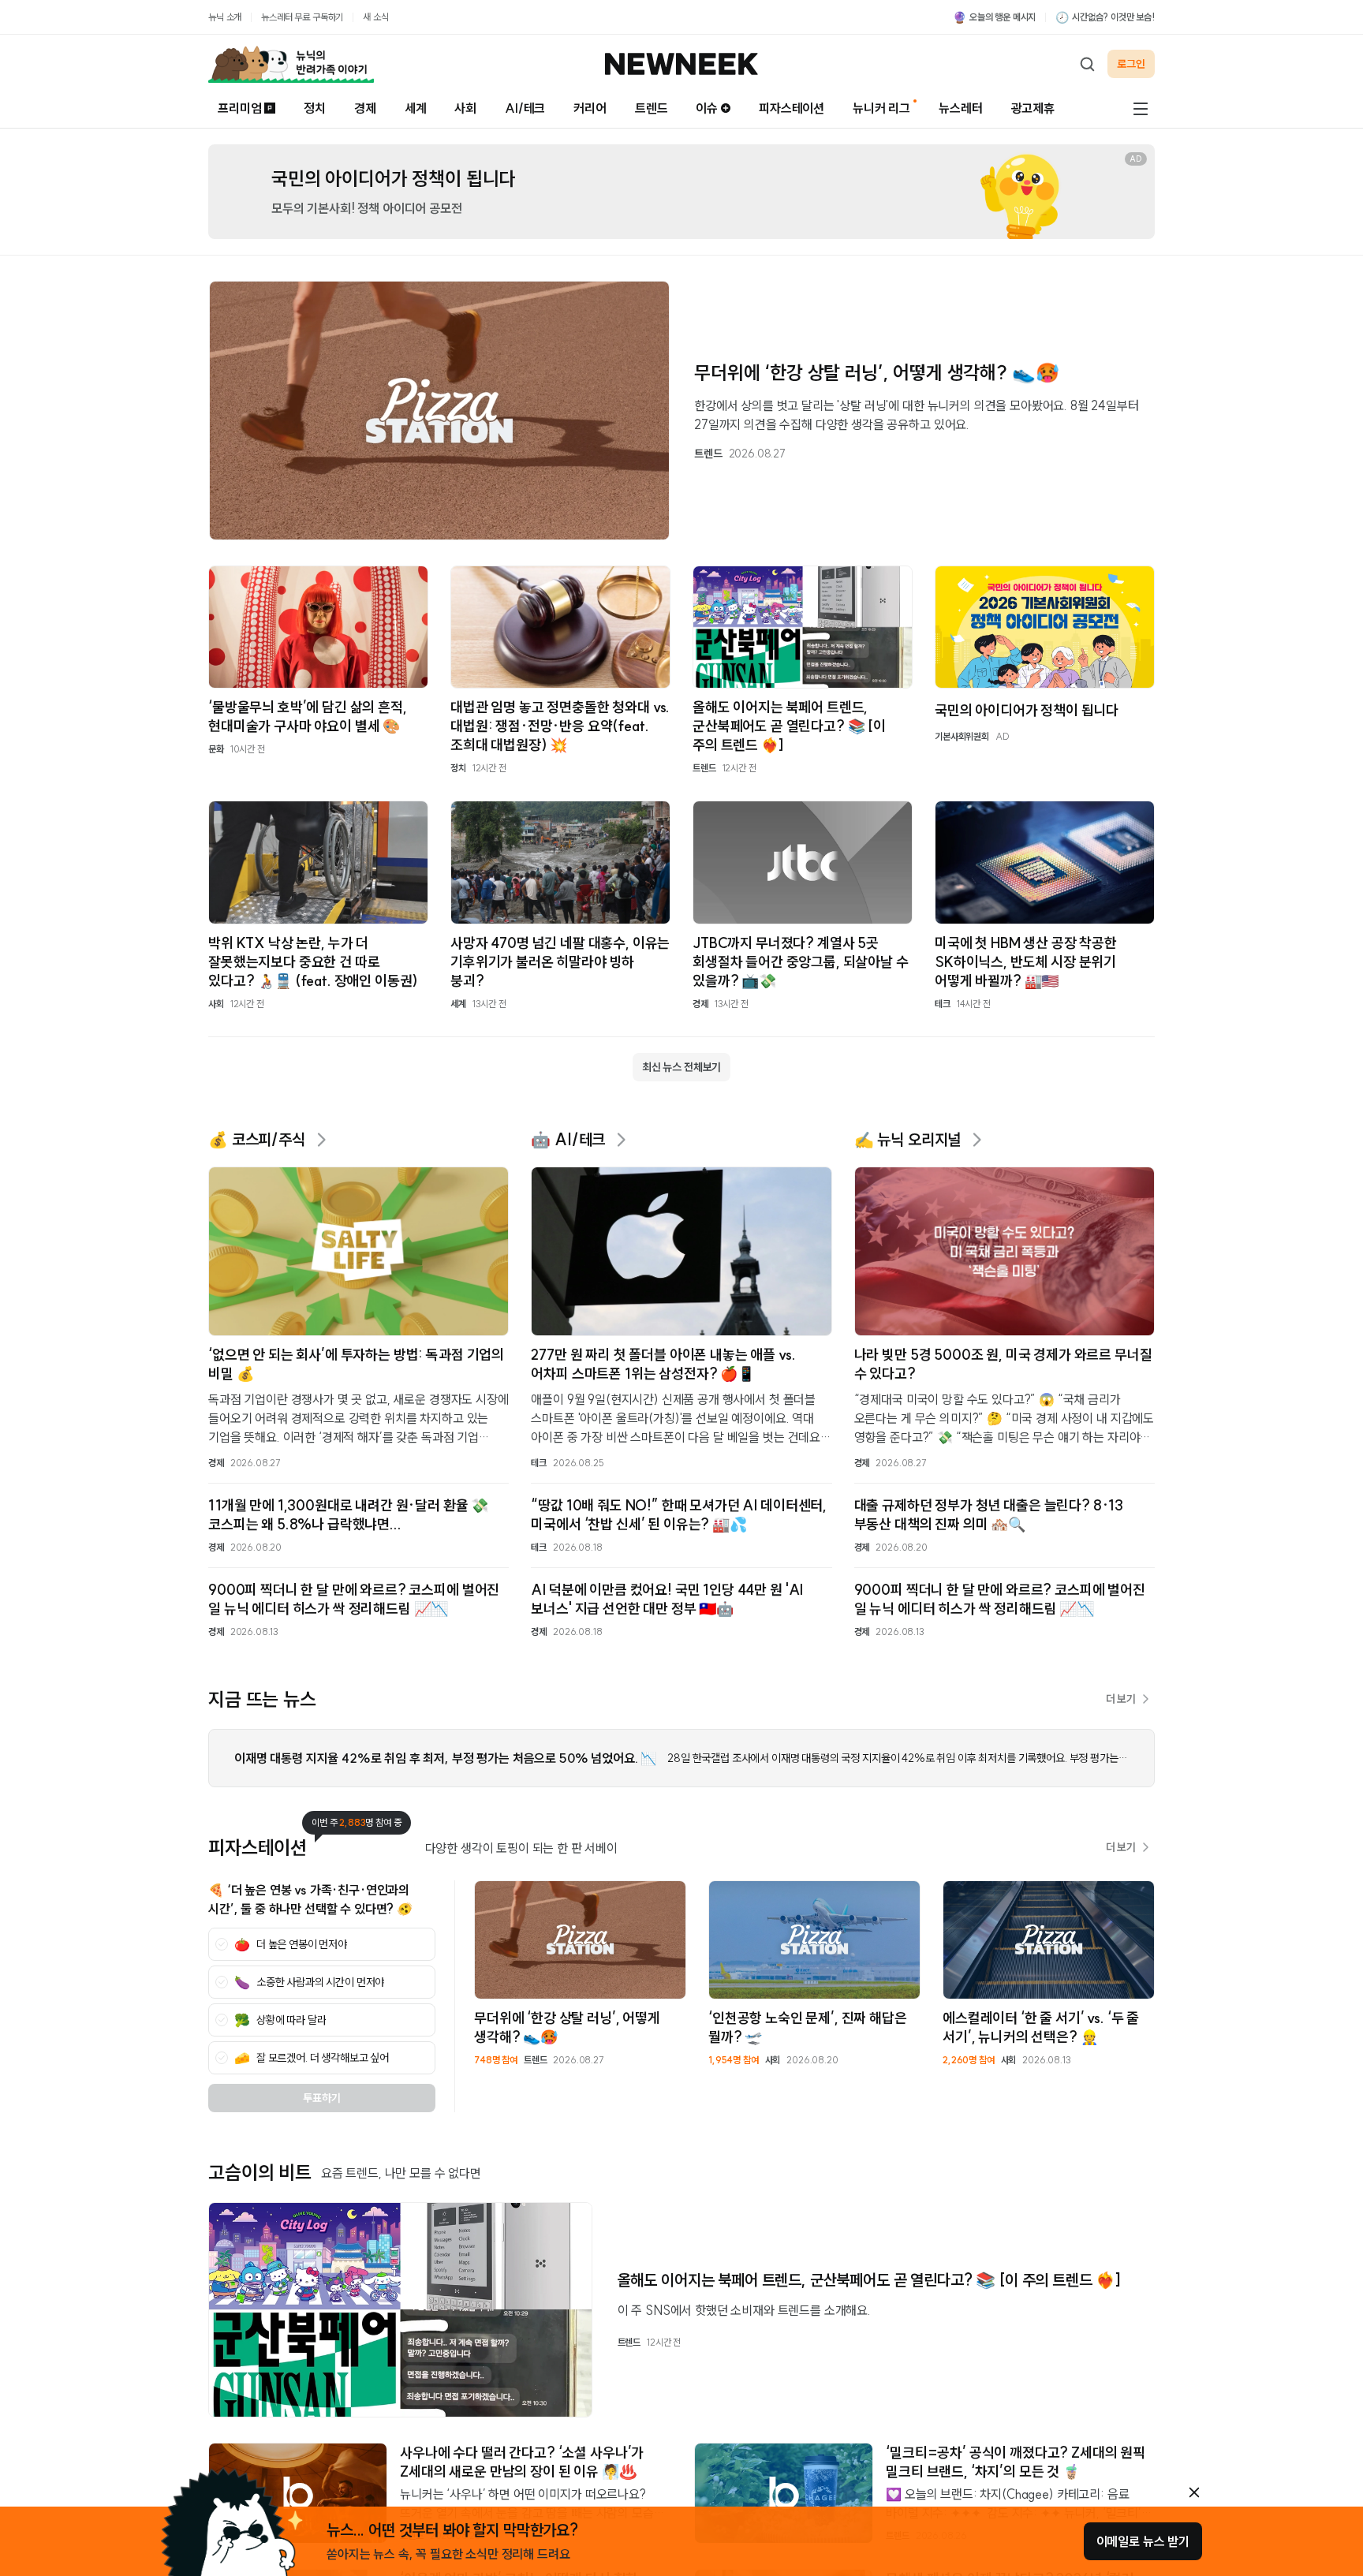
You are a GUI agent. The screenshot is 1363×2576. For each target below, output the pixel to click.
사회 (465, 108)
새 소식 (375, 17)
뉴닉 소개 (225, 17)
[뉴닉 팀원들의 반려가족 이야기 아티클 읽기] (291, 64)
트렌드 (652, 108)
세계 (416, 108)
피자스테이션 (792, 108)
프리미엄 (239, 108)
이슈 (707, 108)
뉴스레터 (960, 108)
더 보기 (1121, 1699)
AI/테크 (525, 108)
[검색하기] (1087, 64)
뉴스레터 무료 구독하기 (302, 17)
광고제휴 (1033, 108)
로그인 (1131, 64)
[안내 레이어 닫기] (1194, 2492)
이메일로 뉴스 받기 (1143, 2541)
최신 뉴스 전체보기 (681, 1067)
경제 (365, 108)
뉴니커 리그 (881, 108)
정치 (315, 108)
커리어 (590, 108)
